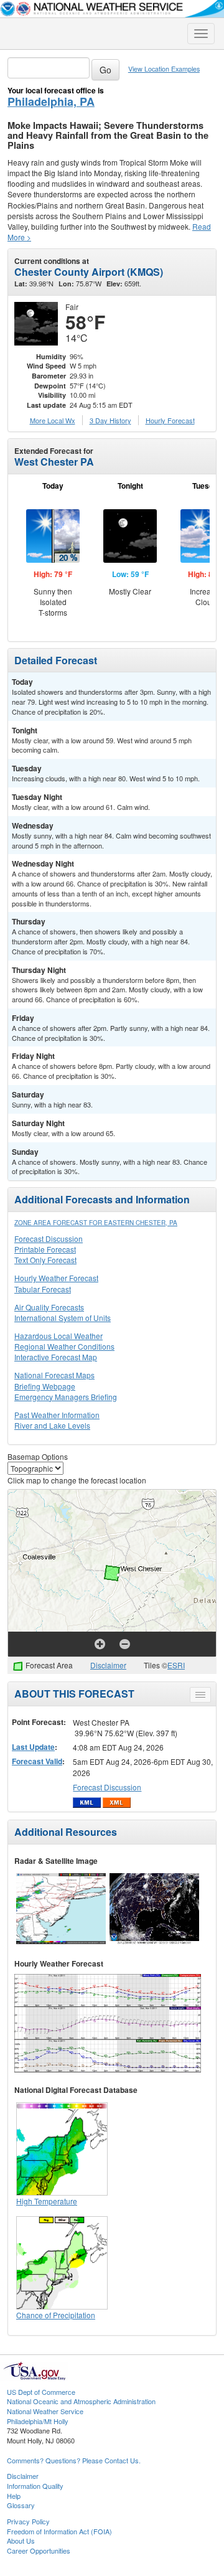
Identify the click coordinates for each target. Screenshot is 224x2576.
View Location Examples (164, 69)
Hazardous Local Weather (58, 1336)
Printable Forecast (45, 1249)
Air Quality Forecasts (49, 1307)
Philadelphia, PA (51, 101)
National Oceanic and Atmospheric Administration (81, 2401)
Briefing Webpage (45, 1386)
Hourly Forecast (170, 420)
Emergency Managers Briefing (66, 1397)
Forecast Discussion (49, 1239)
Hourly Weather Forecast (56, 1278)
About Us (21, 2541)
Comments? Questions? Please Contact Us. (74, 2460)
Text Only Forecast (45, 1260)
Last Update (33, 1747)
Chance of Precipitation (56, 2315)
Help (14, 2496)
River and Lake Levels (52, 1425)
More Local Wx (53, 420)
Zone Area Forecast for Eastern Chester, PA (96, 1223)
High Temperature (47, 2201)
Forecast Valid (37, 1761)
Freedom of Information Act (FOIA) (59, 2531)
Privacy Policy (28, 2521)
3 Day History (110, 420)
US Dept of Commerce (41, 2392)
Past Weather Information (57, 1415)
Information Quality (35, 2486)
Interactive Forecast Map (56, 1357)
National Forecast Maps (54, 1375)
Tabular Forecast (43, 1289)
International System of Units (63, 1318)
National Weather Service (45, 2411)
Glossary (21, 2505)
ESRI (176, 1665)
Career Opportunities (39, 2550)
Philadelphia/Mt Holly (38, 2421)
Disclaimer (108, 1665)
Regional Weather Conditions (64, 1346)
